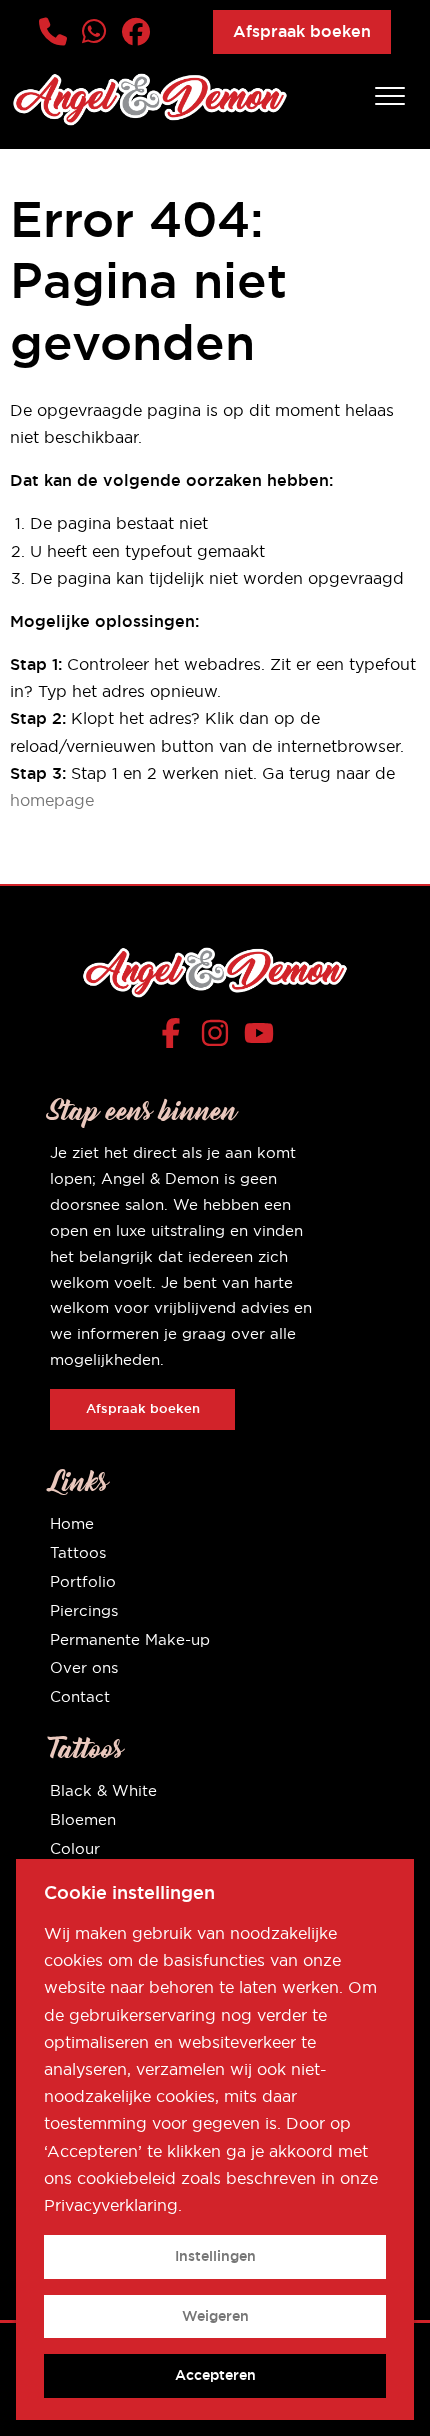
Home (72, 1523)
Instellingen (215, 2256)
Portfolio (83, 1581)
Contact (80, 1696)
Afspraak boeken (302, 31)
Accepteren (215, 2375)
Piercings (84, 1610)
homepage (52, 800)
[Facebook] (175, 1037)
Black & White (103, 1790)
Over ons (84, 1667)
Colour (75, 1848)
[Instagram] (219, 1037)
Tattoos (78, 1552)
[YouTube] (259, 1037)
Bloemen (83, 1819)
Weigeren (215, 2316)
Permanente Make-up (130, 1639)
